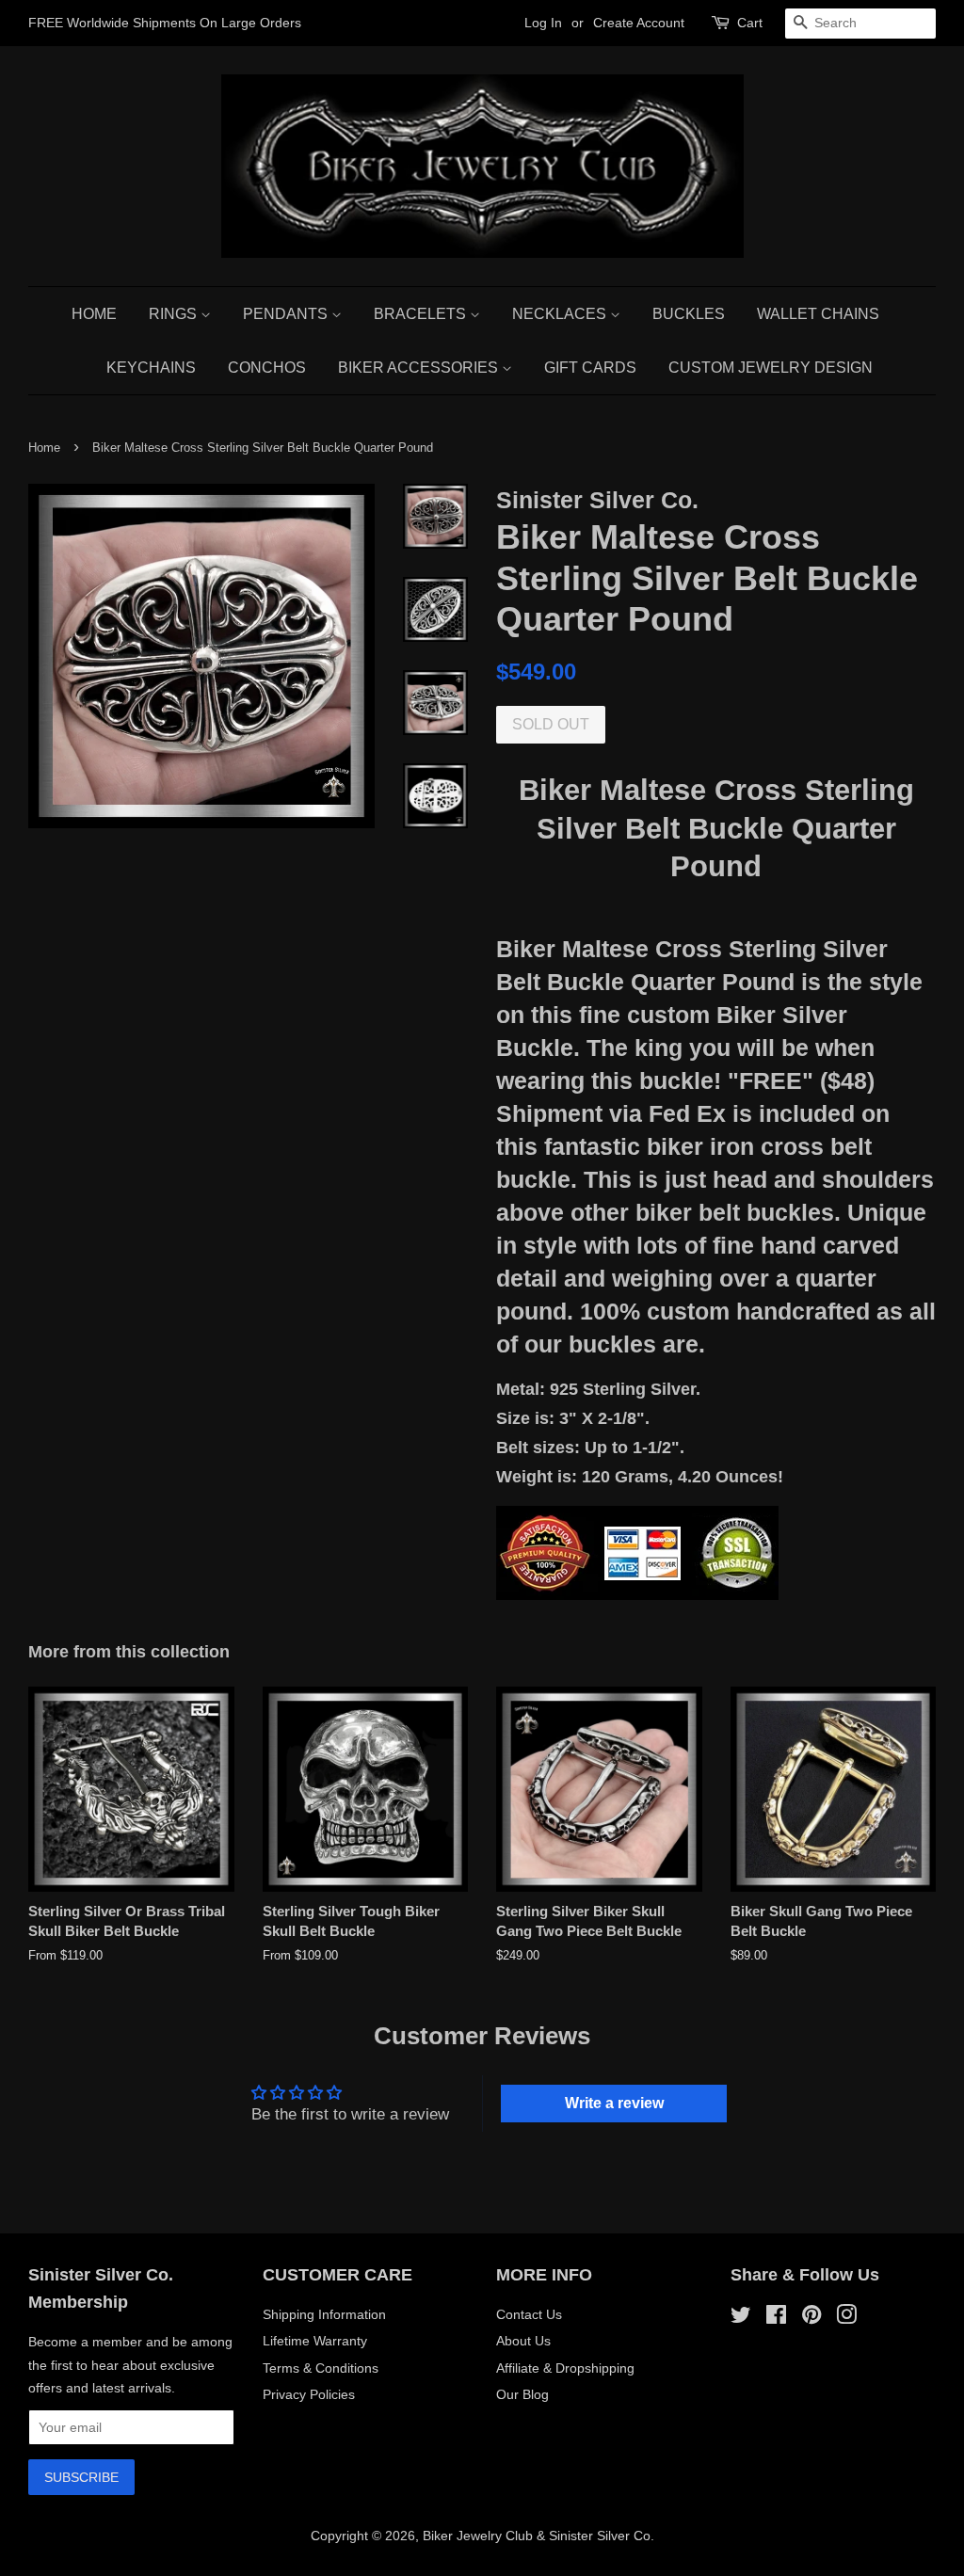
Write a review (614, 2103)
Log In (543, 23)
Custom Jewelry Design (771, 368)
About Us (523, 2341)
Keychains (151, 368)
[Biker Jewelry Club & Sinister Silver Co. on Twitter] (741, 2318)
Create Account (639, 23)
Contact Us (529, 2314)
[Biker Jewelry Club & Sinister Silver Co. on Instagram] (846, 2318)
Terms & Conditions (321, 2368)
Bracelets (422, 314)
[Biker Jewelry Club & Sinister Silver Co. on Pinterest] (811, 2318)
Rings (175, 314)
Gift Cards (590, 368)
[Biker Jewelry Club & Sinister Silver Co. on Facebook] (776, 2318)
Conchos (267, 368)
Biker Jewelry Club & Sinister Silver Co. (538, 2536)
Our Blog (522, 2394)
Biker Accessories (420, 368)
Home (94, 314)
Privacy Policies (309, 2394)
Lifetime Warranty (315, 2341)
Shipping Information (324, 2314)
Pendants (287, 314)
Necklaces (561, 314)
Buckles (689, 314)
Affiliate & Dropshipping (565, 2368)
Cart (750, 23)
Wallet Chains (818, 314)
